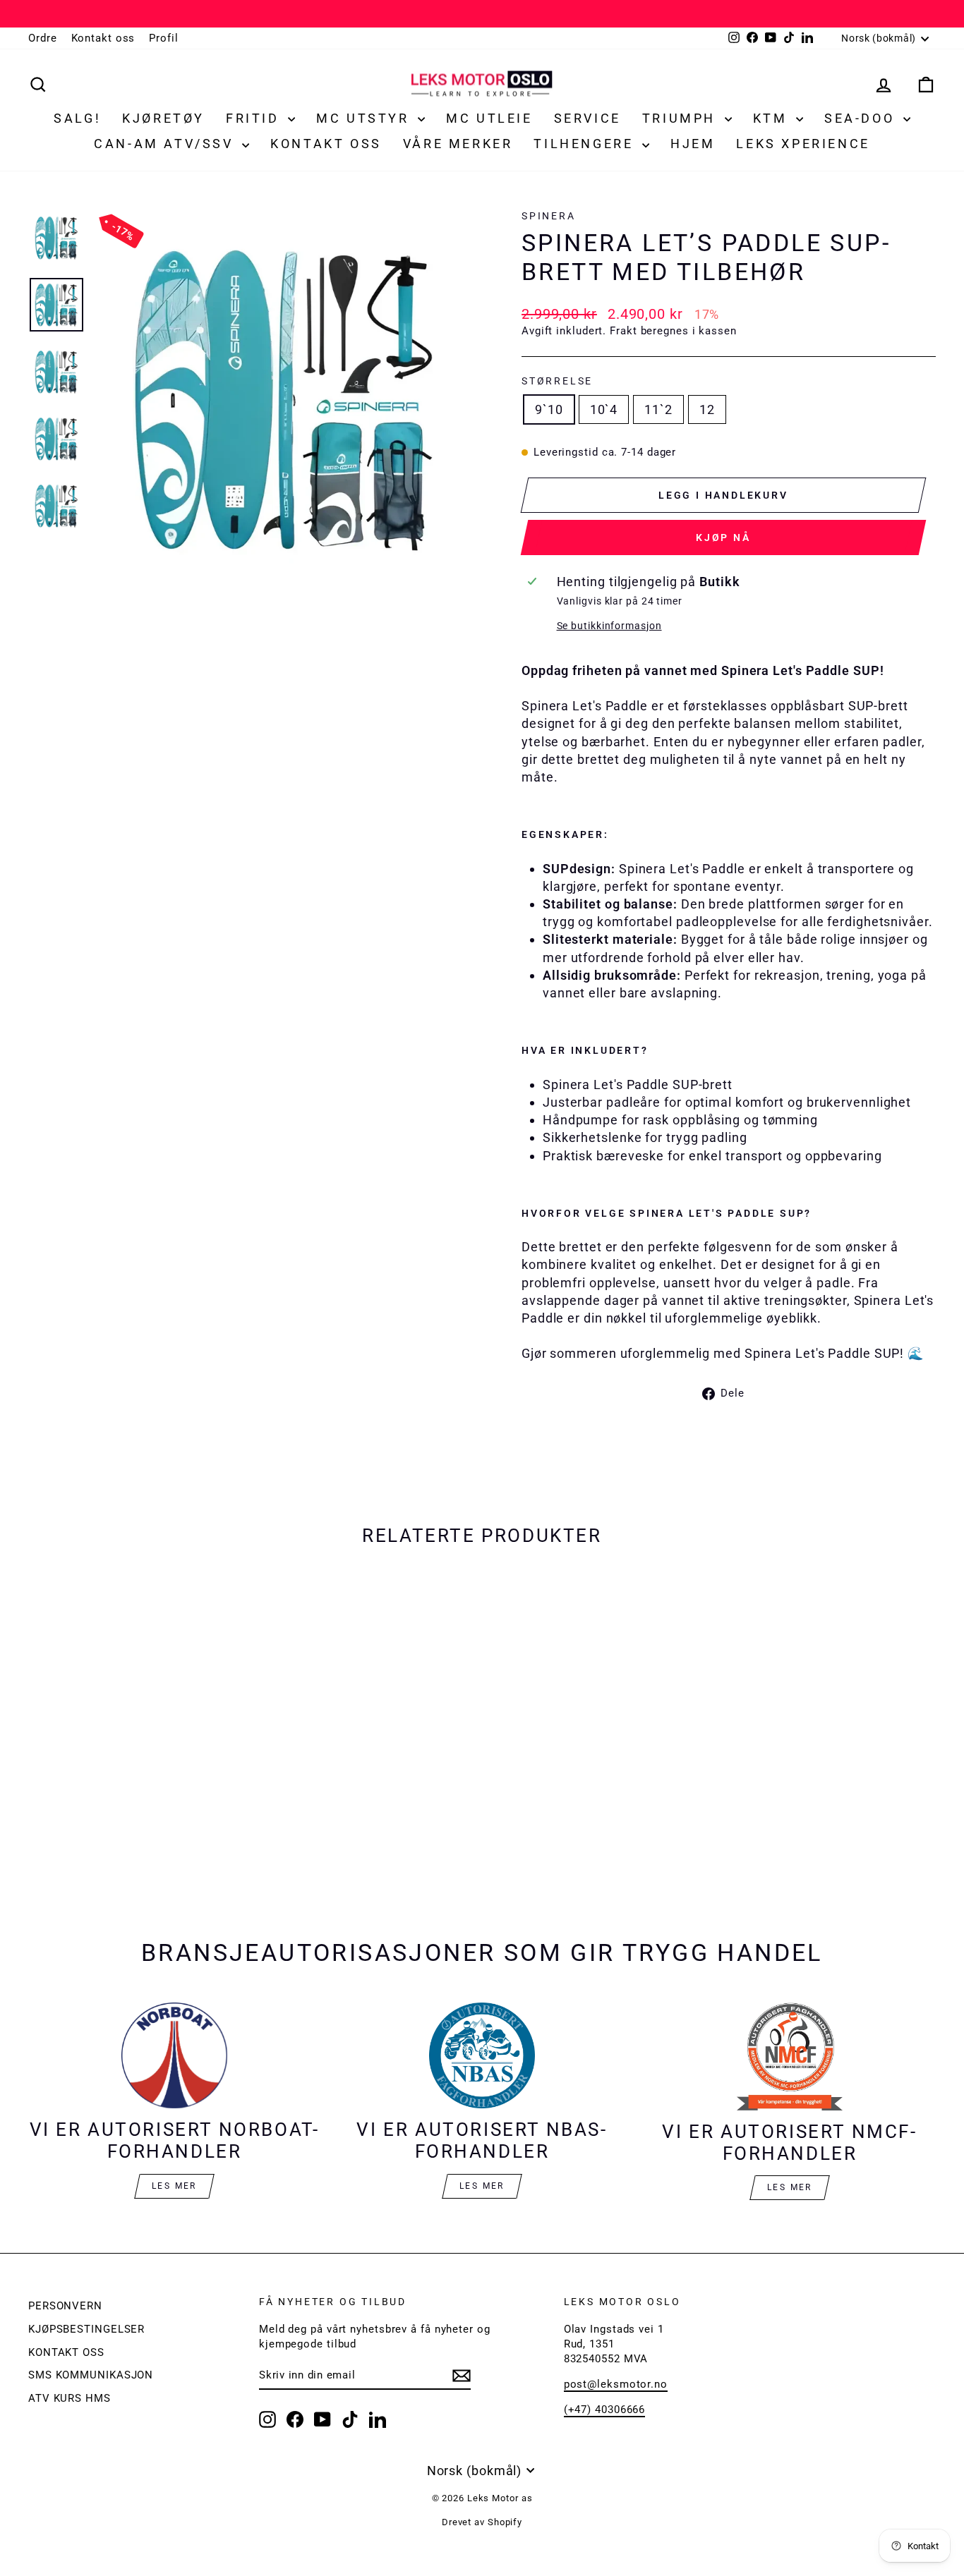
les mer (482, 2186)
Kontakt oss (103, 38)
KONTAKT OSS (66, 2352)
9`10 (549, 409)
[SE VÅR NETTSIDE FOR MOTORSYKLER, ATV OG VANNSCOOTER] (482, 14)
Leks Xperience (803, 144)
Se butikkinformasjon (609, 626)
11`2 (658, 409)
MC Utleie (489, 118)
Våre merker (458, 144)
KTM (773, 118)
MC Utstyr (365, 118)
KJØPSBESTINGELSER (86, 2329)
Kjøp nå (723, 537)
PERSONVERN (65, 2306)
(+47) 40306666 (605, 2410)
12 (707, 409)
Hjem (693, 144)
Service (588, 118)
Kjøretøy (163, 118)
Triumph (682, 118)
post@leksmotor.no (616, 2384)
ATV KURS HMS (70, 2398)
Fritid (255, 118)
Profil (163, 38)
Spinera (549, 216)
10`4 (604, 409)
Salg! (77, 118)
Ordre (43, 38)
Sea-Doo (862, 118)
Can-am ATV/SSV (166, 144)
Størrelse (557, 381)
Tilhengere (586, 144)
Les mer (174, 2186)
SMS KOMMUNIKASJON (91, 2375)
